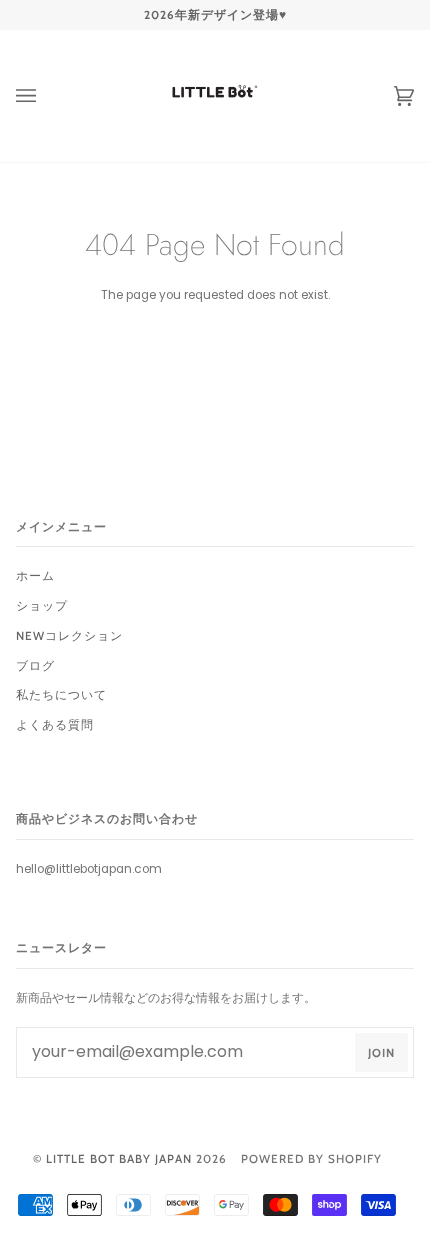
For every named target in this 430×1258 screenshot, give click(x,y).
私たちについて (61, 695)
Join (381, 1053)
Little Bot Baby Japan (119, 1159)
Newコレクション (69, 636)
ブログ (35, 666)
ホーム (35, 576)
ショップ (42, 606)
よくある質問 (55, 725)
